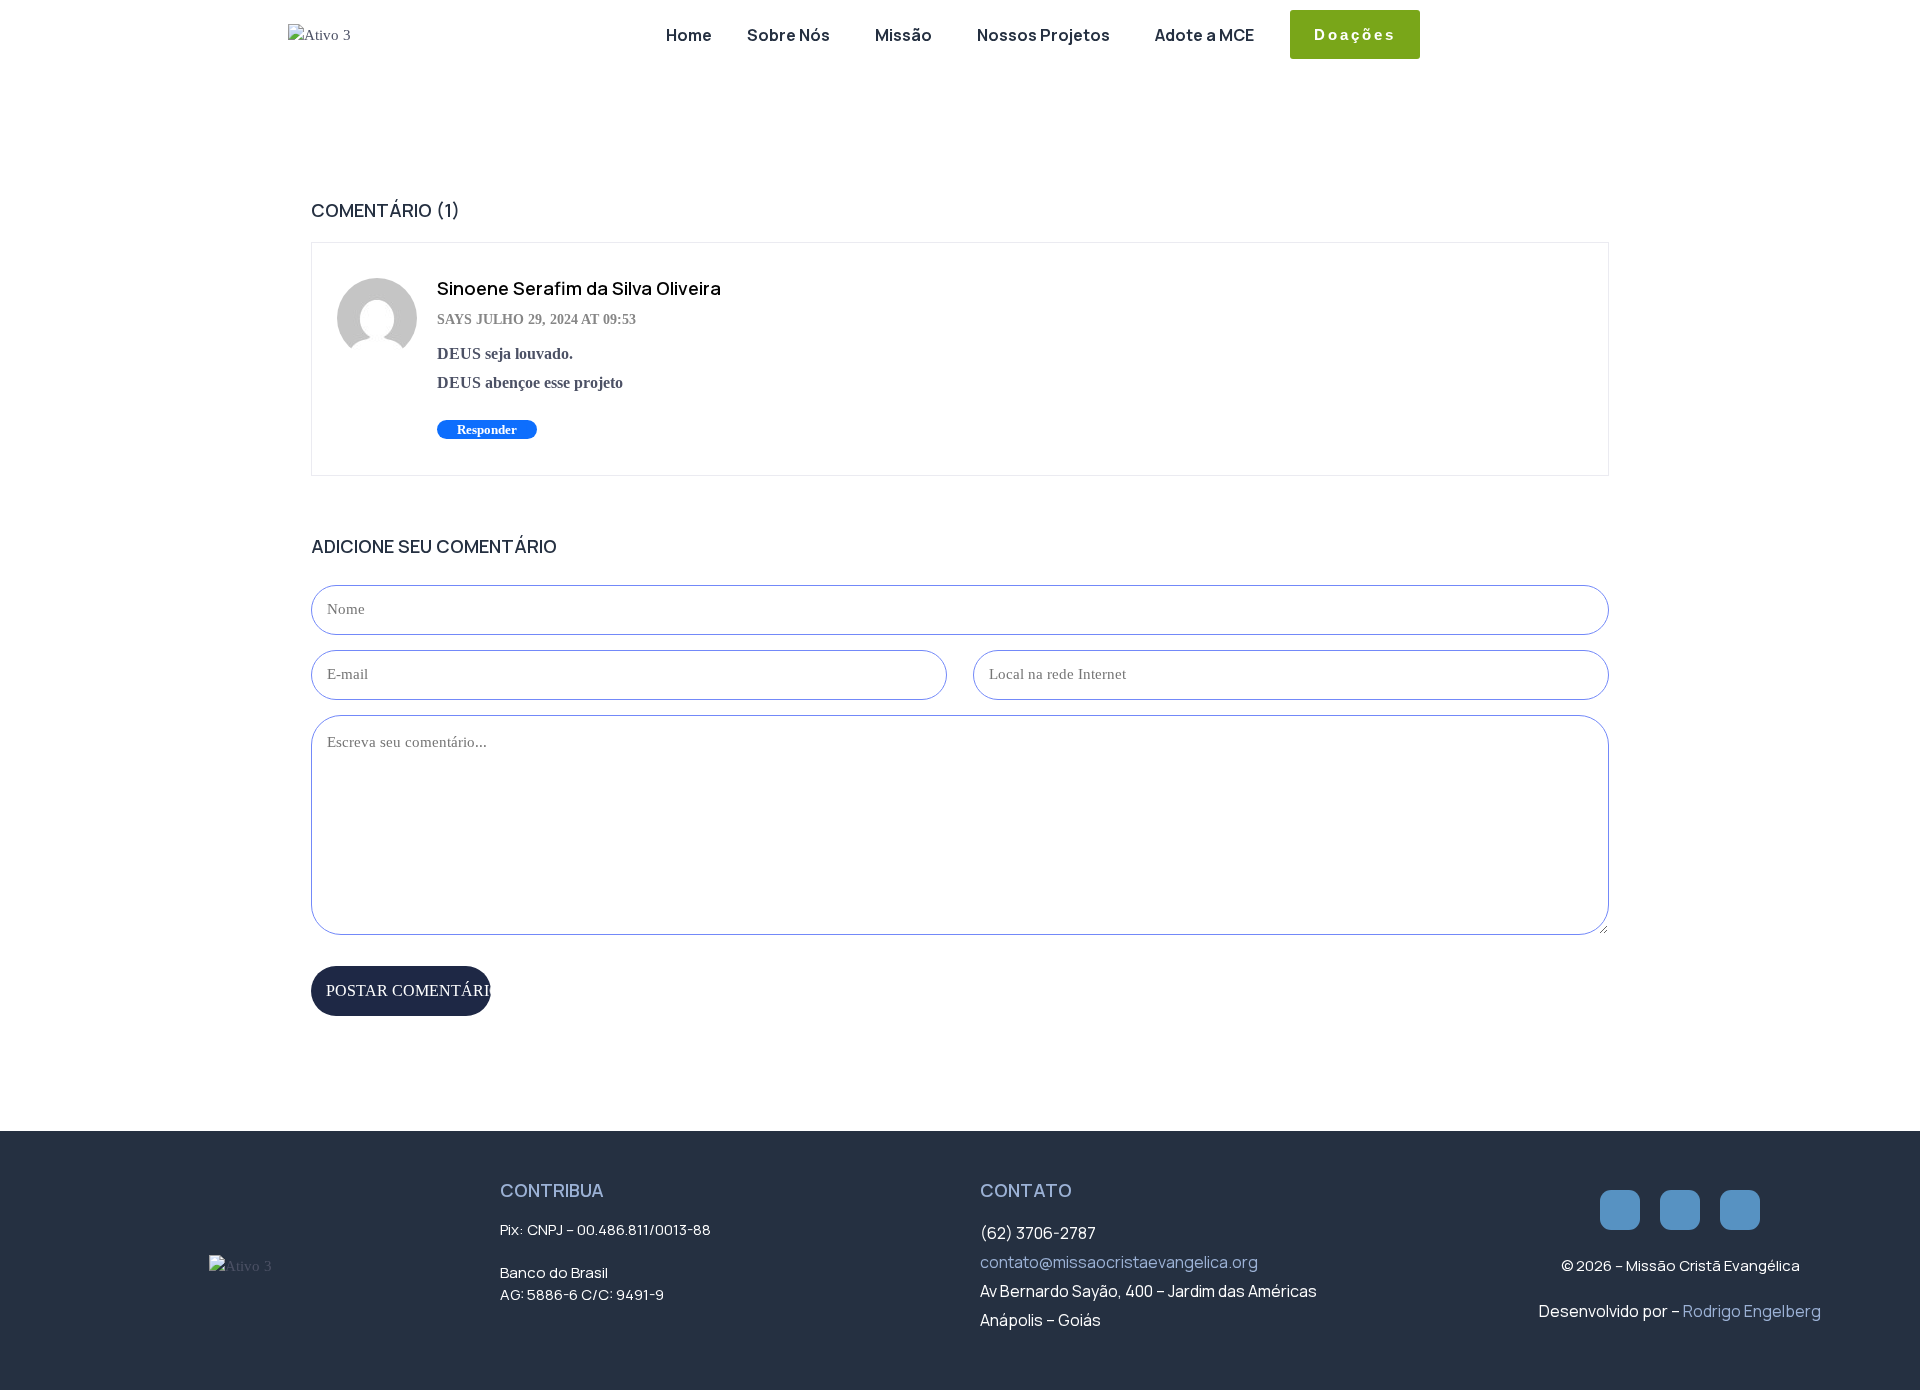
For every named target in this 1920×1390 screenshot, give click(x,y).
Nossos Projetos (1043, 35)
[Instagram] (1680, 1210)
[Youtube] (1740, 1210)
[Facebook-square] (1620, 1210)
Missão (903, 35)
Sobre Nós (788, 35)
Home (689, 35)
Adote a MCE (1204, 35)
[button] (793, 35)
